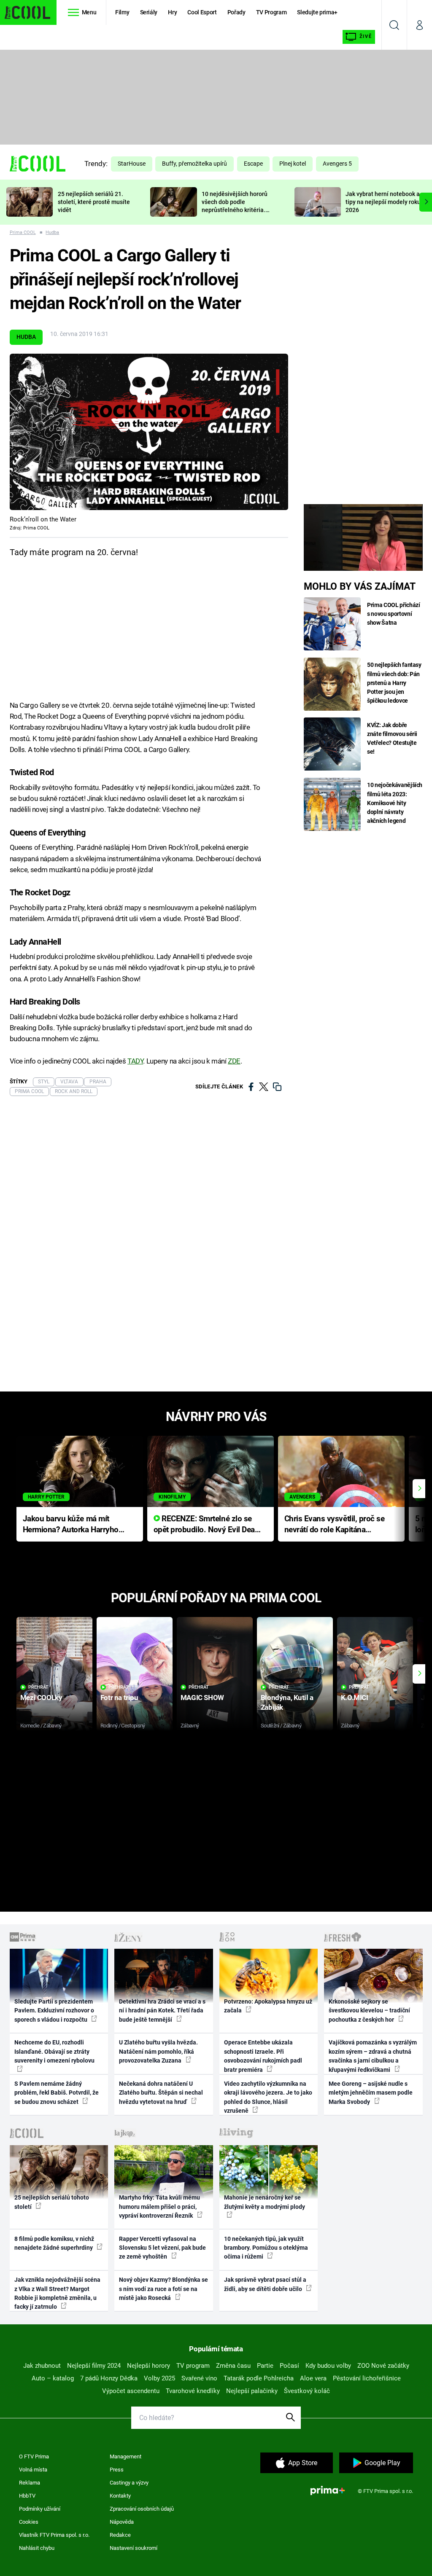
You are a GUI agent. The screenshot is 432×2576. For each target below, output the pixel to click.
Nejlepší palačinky (252, 2391)
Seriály (149, 12)
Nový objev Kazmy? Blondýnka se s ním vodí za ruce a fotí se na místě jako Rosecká (163, 2289)
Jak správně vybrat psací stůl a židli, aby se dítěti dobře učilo (265, 2284)
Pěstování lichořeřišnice (367, 2378)
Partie (265, 2366)
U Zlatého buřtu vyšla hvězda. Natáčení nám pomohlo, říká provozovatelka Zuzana (158, 2051)
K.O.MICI (355, 1698)
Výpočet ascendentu (131, 2391)
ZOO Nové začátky (383, 2366)
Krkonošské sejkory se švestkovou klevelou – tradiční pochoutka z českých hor (369, 2011)
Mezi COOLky (41, 1698)
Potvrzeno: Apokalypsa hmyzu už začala (268, 2006)
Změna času (233, 2366)
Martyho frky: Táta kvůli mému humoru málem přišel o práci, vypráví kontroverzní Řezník (159, 2207)
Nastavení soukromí (134, 2548)
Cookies (29, 2522)
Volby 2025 (159, 2378)
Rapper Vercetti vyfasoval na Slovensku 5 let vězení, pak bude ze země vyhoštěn (162, 2248)
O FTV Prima (34, 2456)
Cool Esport (202, 12)
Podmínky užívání (40, 2509)
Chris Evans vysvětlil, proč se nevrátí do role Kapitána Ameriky (335, 1525)
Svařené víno (199, 2378)
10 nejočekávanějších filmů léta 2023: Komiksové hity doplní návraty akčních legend (395, 803)
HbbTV (27, 2496)
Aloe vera (313, 2378)
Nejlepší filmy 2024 (94, 2366)
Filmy (122, 12)
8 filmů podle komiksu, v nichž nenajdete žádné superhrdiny (54, 2243)
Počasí (289, 2366)
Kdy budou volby (328, 2366)
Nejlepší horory (148, 2366)
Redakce (120, 2535)
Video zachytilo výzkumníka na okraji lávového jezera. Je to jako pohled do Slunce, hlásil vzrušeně (268, 2097)
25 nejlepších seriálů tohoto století (52, 2202)
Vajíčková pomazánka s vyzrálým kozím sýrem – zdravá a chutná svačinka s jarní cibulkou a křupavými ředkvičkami (373, 2056)
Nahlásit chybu (37, 2548)
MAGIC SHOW (202, 1698)
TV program (193, 2366)
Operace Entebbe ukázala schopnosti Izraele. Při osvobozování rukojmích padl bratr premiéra (263, 2056)
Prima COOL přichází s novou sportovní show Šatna (393, 614)
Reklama (30, 2483)
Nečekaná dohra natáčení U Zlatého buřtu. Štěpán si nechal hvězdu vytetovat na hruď (161, 2093)
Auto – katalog (53, 2378)
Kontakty (120, 2496)
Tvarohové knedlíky (193, 2391)
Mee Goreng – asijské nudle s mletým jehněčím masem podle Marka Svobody (371, 2093)
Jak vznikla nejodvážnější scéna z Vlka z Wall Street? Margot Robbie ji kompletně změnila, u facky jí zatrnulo (57, 2293)
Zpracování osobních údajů (142, 2509)
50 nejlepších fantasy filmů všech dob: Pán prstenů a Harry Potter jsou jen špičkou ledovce (394, 682)
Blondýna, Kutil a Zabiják (287, 1702)
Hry (172, 12)
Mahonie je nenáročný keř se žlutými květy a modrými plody (265, 2202)
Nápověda (122, 2522)
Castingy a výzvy (129, 2483)
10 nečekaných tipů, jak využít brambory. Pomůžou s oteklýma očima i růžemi (266, 2248)
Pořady (236, 12)
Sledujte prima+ (317, 12)
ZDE (234, 1061)
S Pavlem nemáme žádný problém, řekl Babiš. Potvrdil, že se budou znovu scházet (57, 2093)
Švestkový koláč (307, 2391)
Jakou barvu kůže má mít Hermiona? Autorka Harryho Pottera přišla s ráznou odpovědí (71, 1525)
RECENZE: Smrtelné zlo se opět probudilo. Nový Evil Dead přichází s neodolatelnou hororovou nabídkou (207, 1525)
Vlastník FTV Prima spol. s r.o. (54, 2535)
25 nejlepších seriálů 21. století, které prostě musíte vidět (94, 202)
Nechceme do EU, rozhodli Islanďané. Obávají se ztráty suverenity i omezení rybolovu (54, 2051)
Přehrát (38, 1687)
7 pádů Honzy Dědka (109, 2378)
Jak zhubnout (42, 2366)
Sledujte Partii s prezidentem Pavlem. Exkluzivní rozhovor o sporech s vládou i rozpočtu (54, 2011)
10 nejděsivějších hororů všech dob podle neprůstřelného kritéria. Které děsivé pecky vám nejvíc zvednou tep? (235, 210)
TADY (135, 1061)
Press (117, 2470)
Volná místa (33, 2470)
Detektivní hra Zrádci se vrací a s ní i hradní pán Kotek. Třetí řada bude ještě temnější (162, 2011)
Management (126, 2456)
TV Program (271, 12)
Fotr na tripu (119, 1698)
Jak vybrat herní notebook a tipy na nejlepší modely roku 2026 (383, 202)
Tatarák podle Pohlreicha (259, 2378)
